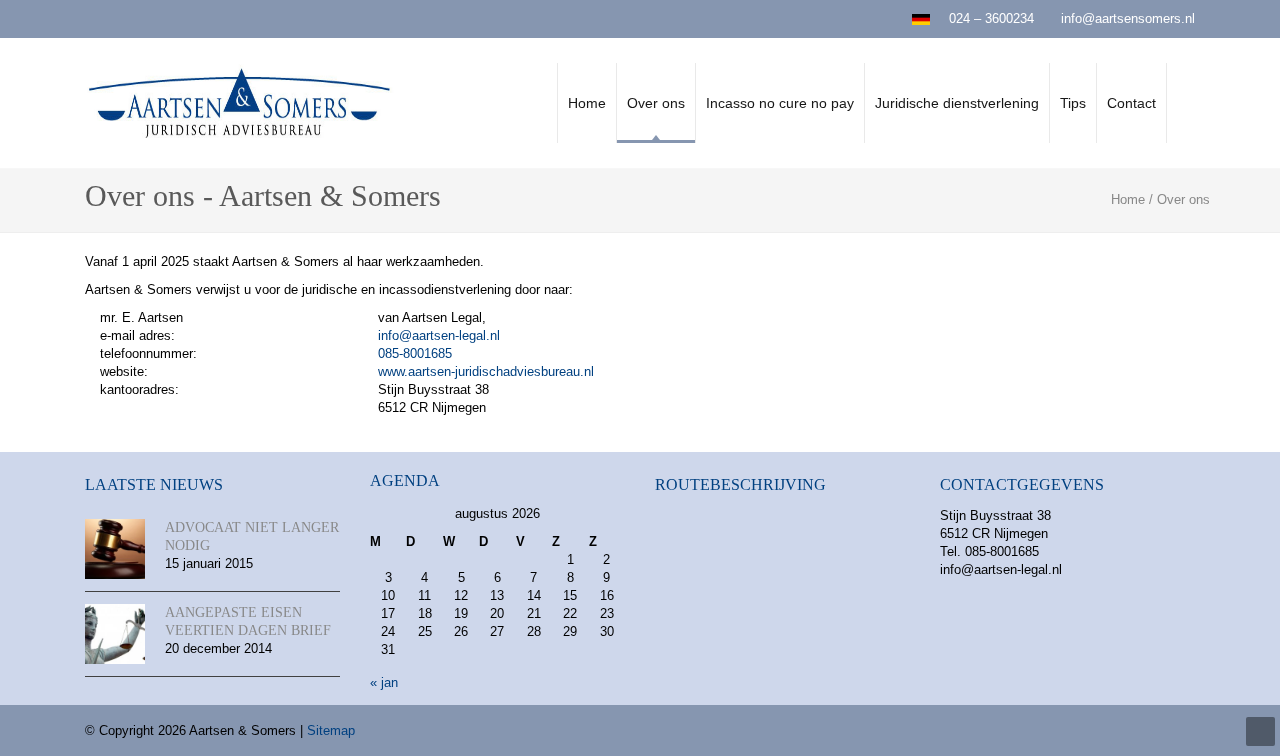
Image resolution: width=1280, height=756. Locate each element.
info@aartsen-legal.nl (439, 335)
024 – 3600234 (991, 18)
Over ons (656, 103)
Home (587, 103)
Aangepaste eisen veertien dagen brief (248, 621)
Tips (1073, 103)
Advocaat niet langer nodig (252, 536)
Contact (1131, 103)
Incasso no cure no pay (780, 103)
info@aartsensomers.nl (1128, 18)
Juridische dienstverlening (957, 103)
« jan (384, 682)
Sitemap (331, 730)
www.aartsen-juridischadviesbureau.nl (486, 371)
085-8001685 (415, 353)
